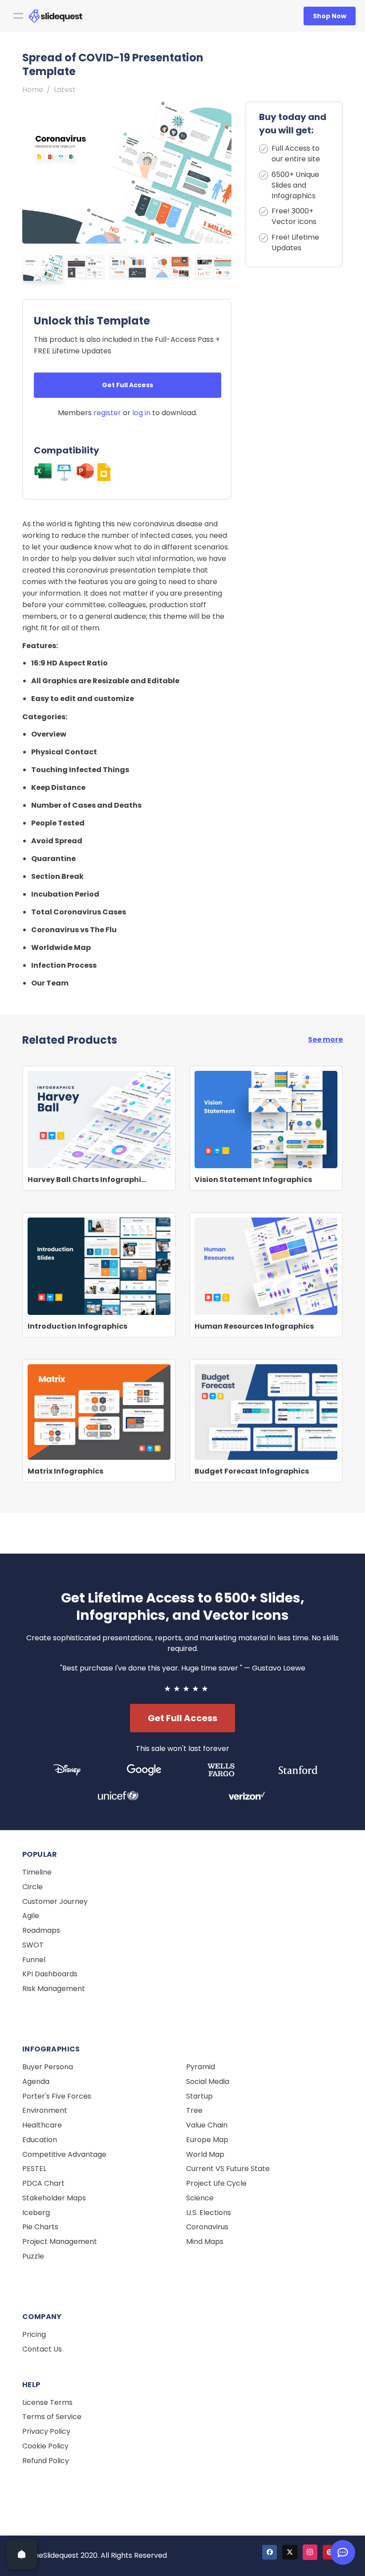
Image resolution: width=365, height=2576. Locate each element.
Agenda (36, 2081)
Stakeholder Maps (54, 2198)
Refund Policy (46, 2461)
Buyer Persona (48, 2067)
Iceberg (36, 2213)
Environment (45, 2110)
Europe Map (207, 2140)
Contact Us (42, 2349)
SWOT (33, 1945)
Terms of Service (52, 2417)
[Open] (22, 2554)
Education (40, 2140)
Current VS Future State (228, 2169)
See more (325, 1040)
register (107, 413)
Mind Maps (205, 2241)
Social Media (208, 2081)
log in (141, 413)
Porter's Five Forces (57, 2096)
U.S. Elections (209, 2213)
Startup (199, 2096)
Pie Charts (40, 2227)
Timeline (37, 1872)
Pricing (34, 2334)
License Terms (47, 2402)
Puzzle (33, 2256)
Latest (65, 90)
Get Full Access (128, 385)
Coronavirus (207, 2227)
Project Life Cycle (216, 2183)
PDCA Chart (43, 2183)
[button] (222, 170)
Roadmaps (41, 1930)
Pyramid (201, 2067)
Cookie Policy (45, 2446)
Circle (32, 1887)
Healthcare (42, 2125)
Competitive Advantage (64, 2154)
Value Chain (207, 2125)
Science (200, 2198)
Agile (31, 1916)
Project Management (60, 2241)
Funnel (34, 1960)
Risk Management (54, 1989)
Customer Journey (55, 1901)
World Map (205, 2154)
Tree (194, 2110)
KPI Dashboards (50, 1974)
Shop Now (330, 16)
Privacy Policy (46, 2431)
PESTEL (34, 2169)
